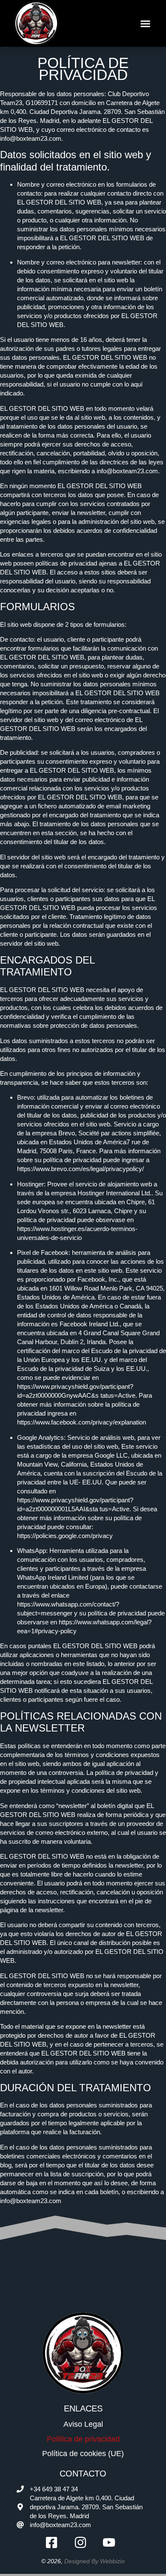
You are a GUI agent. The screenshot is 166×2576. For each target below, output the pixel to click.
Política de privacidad (83, 2439)
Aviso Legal (83, 2424)
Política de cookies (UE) (83, 2454)
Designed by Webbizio (94, 2561)
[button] (146, 23)
